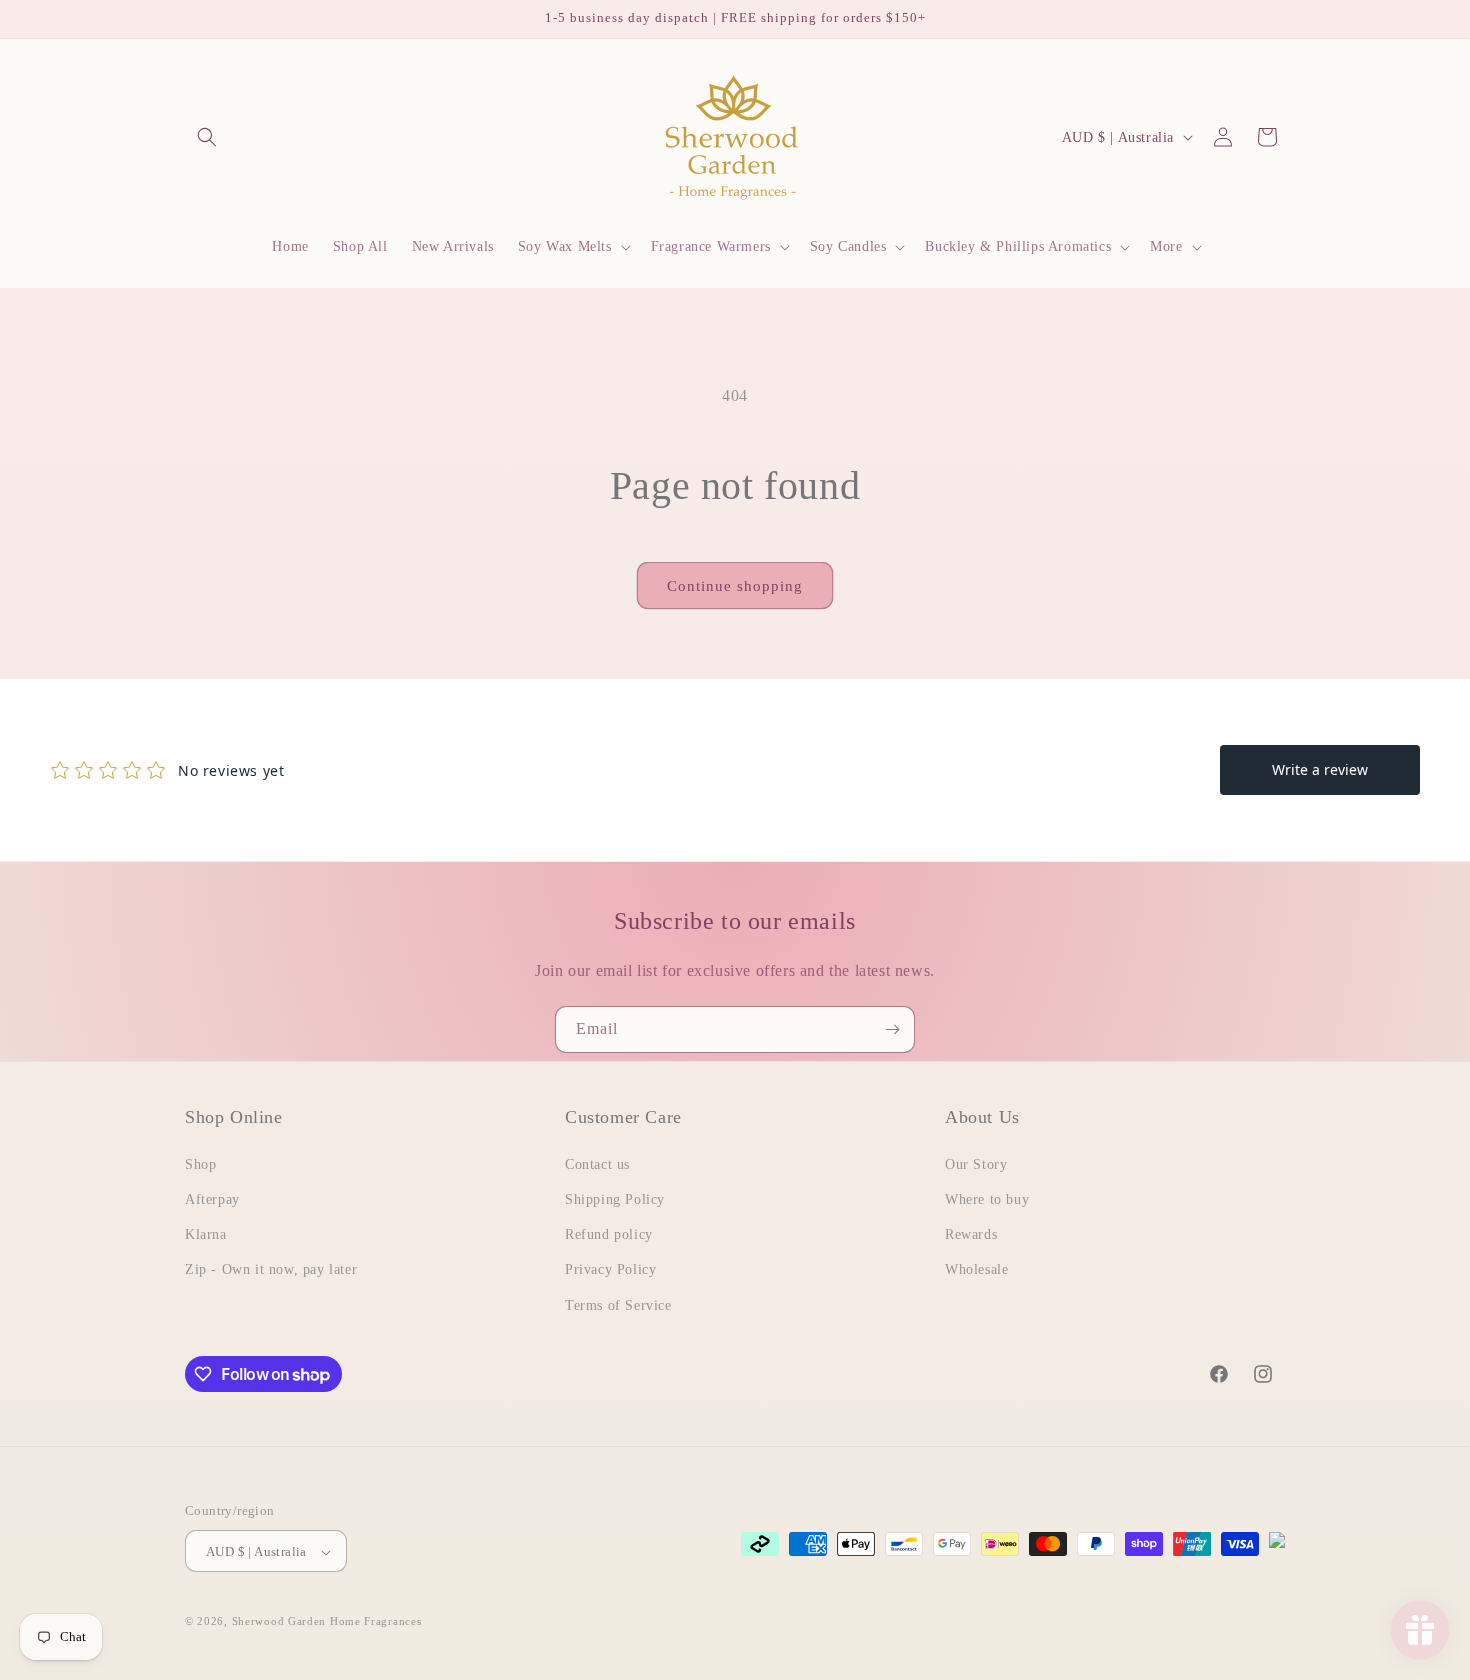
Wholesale (976, 1269)
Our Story (976, 1163)
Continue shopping (735, 586)
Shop (200, 1163)
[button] (207, 137)
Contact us (597, 1163)
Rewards (971, 1234)
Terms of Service (618, 1304)
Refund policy (609, 1234)
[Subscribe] (892, 1029)
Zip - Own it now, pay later (271, 1269)
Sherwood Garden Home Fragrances (327, 1622)
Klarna (206, 1234)
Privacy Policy (610, 1269)
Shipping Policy (615, 1198)
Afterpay (212, 1198)
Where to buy (987, 1198)
